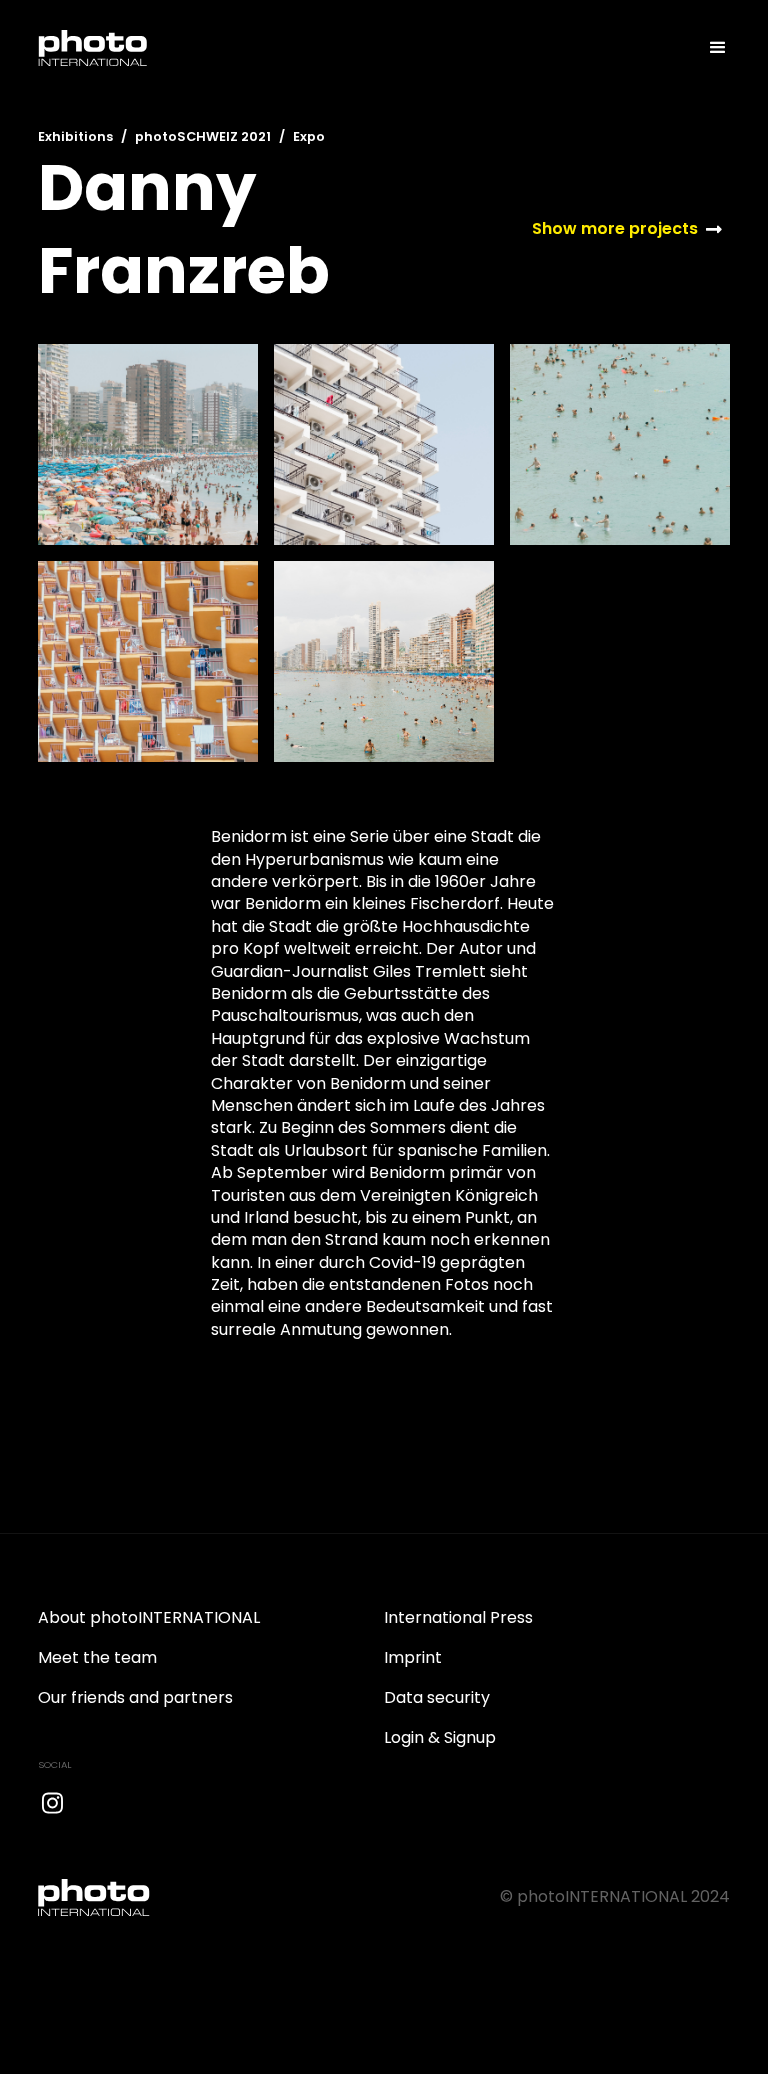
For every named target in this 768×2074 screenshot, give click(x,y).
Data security (437, 1697)
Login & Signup (440, 1737)
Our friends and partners (135, 1697)
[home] (93, 48)
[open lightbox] (148, 444)
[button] (709, 48)
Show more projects (615, 229)
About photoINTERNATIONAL (149, 1617)
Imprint (413, 1657)
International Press (458, 1617)
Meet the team (97, 1657)
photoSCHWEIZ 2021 (203, 136)
